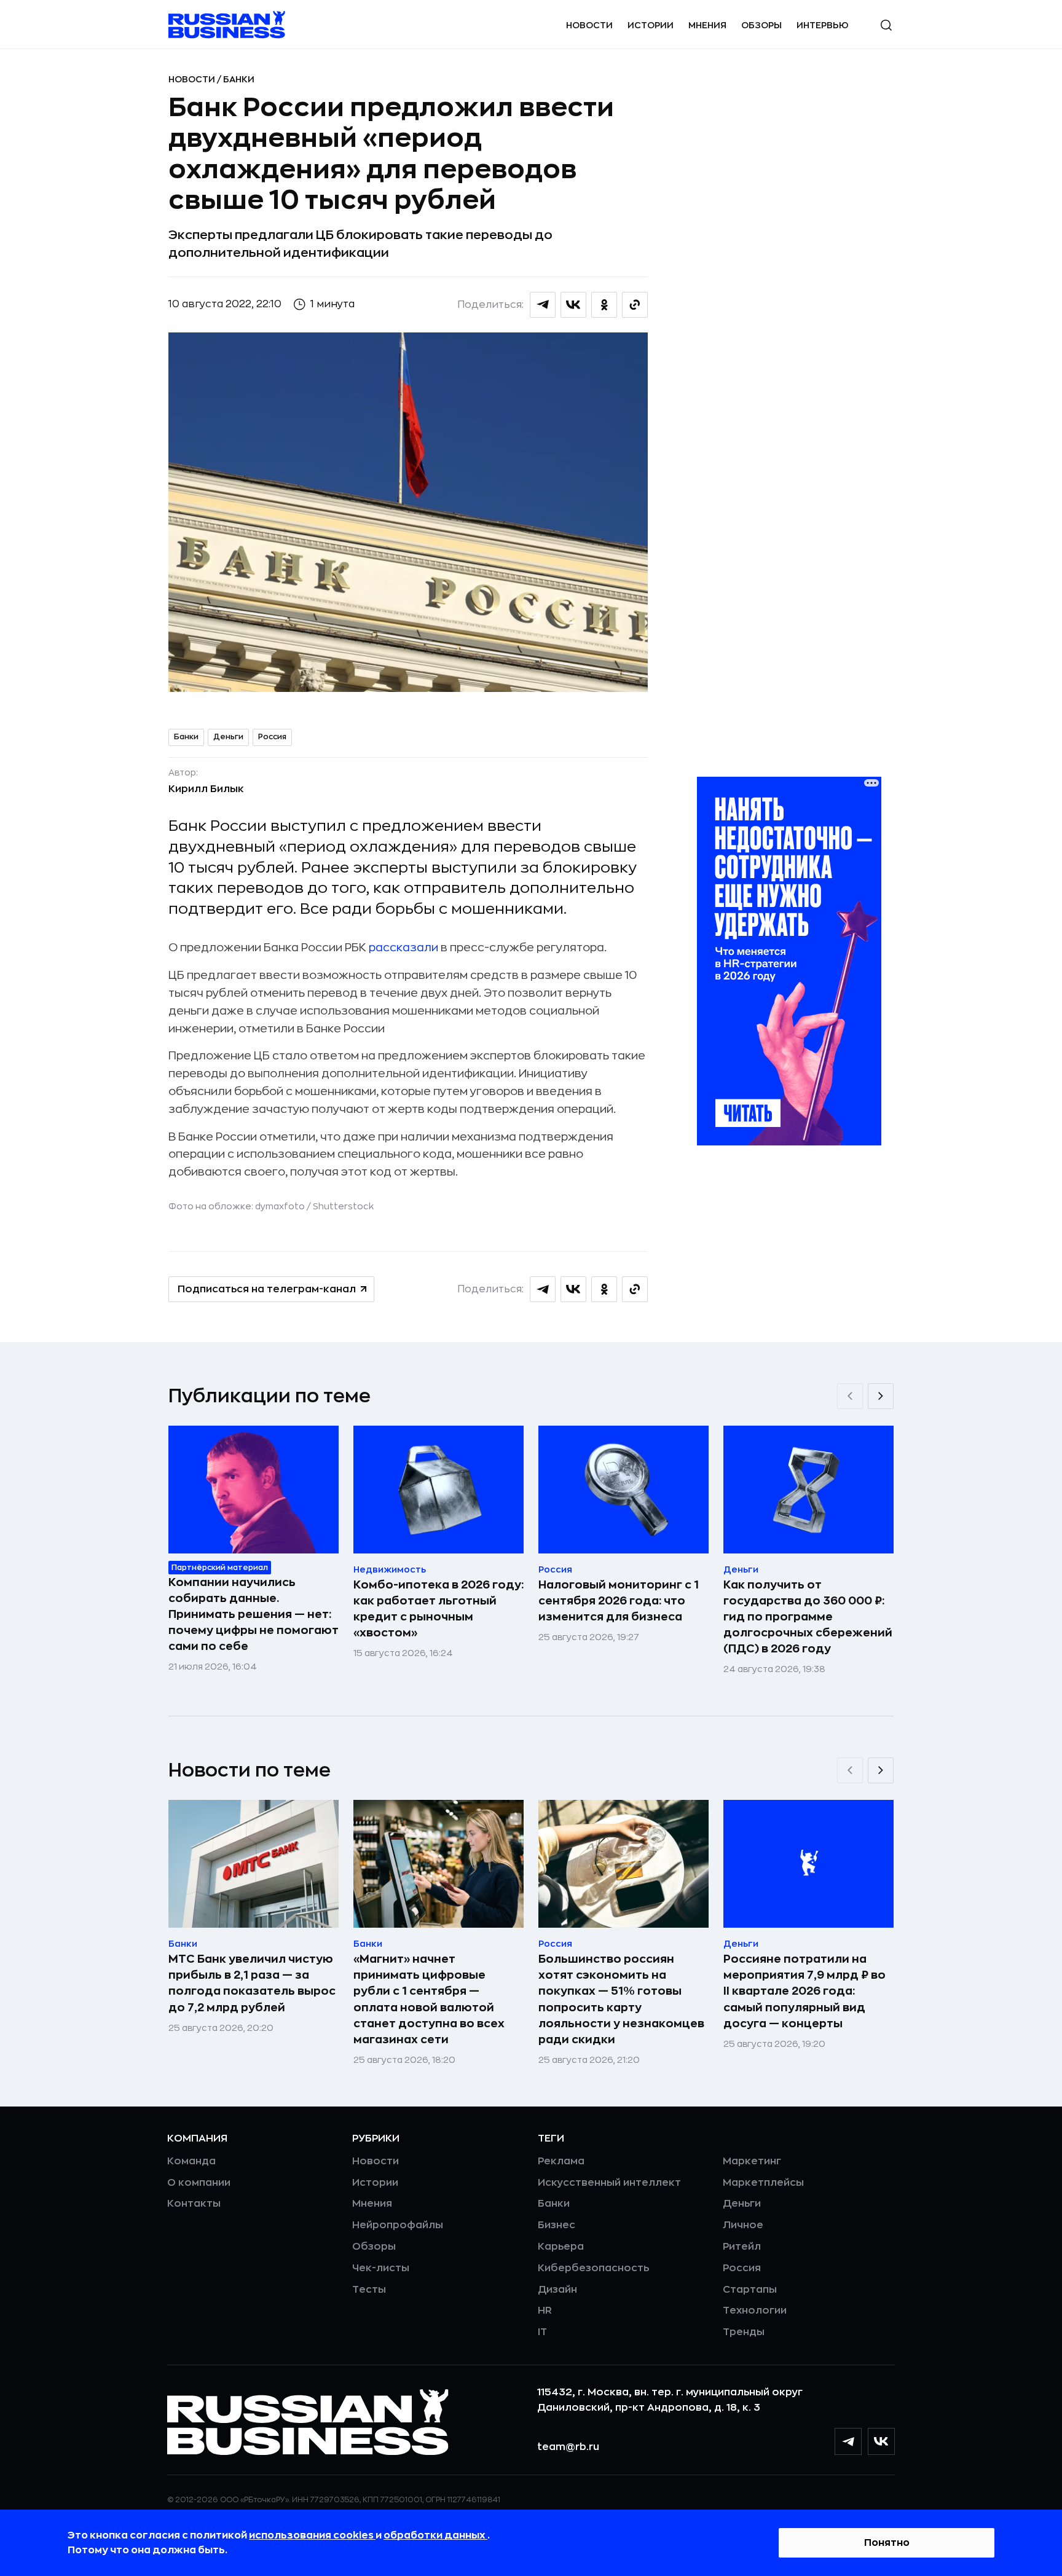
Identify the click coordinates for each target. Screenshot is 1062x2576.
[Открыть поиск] (886, 25)
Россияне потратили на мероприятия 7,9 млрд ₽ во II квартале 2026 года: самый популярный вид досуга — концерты (804, 1991)
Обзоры (761, 25)
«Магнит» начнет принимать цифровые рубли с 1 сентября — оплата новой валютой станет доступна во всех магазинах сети (429, 1999)
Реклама (561, 2161)
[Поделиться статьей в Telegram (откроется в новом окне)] (543, 305)
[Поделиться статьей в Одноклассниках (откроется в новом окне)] (604, 305)
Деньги (228, 737)
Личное (743, 2225)
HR (545, 2311)
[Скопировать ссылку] (635, 305)
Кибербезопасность (593, 2268)
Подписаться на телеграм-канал (267, 1289)
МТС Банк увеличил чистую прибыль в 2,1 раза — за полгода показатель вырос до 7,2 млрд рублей (252, 1983)
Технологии (755, 2311)
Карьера (561, 2247)
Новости (589, 25)
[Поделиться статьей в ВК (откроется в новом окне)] (573, 305)
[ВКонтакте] (881, 2441)
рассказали (403, 948)
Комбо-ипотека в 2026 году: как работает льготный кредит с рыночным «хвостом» (439, 1609)
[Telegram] (848, 2441)
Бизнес (557, 2225)
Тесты (369, 2290)
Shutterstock (343, 1206)
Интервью (823, 25)
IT (542, 2332)
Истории (651, 25)
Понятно (887, 2543)
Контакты (194, 2204)
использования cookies (312, 2535)
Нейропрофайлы (398, 2225)
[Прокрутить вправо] (881, 1396)
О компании (199, 2183)
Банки (239, 79)
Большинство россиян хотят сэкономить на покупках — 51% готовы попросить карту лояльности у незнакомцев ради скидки (621, 1999)
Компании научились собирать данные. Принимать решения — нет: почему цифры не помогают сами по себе (254, 1614)
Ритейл (742, 2247)
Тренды (744, 2332)
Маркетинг (752, 2161)
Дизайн (557, 2290)
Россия (272, 737)
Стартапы (750, 2290)
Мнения (707, 25)
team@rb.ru (568, 2447)
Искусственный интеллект (609, 2183)
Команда (191, 2161)
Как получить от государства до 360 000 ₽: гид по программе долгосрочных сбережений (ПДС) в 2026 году (808, 1617)
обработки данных (435, 2535)
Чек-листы (381, 2268)
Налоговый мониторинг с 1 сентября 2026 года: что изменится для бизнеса (619, 1601)
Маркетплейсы (763, 2183)
